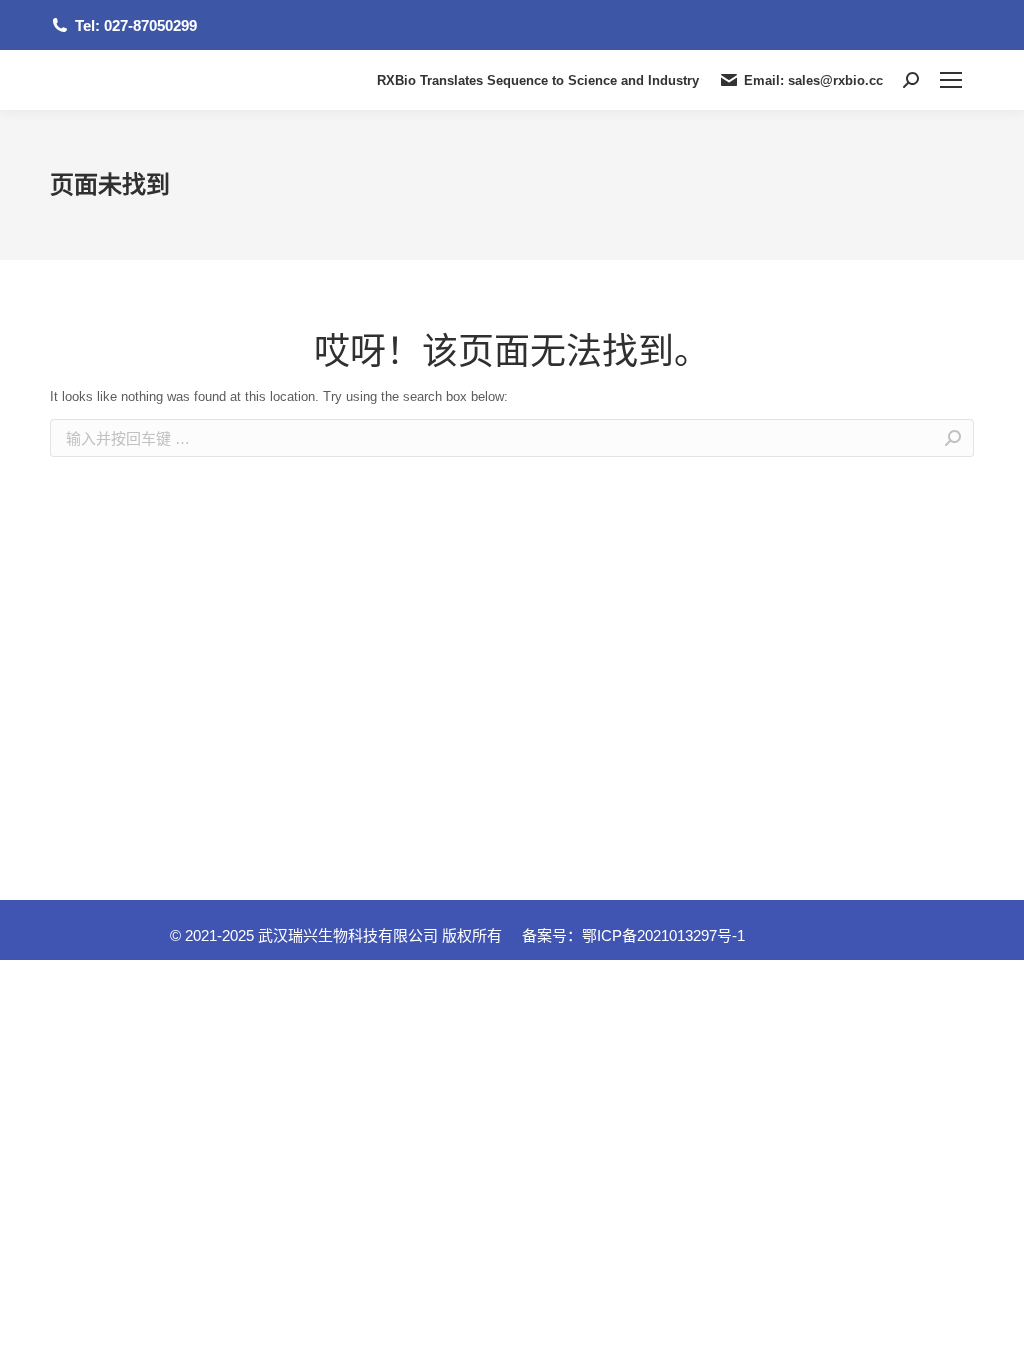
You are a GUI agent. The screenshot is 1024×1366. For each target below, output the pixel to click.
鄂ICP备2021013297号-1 (663, 935)
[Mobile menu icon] (951, 80)
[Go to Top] (994, 1336)
